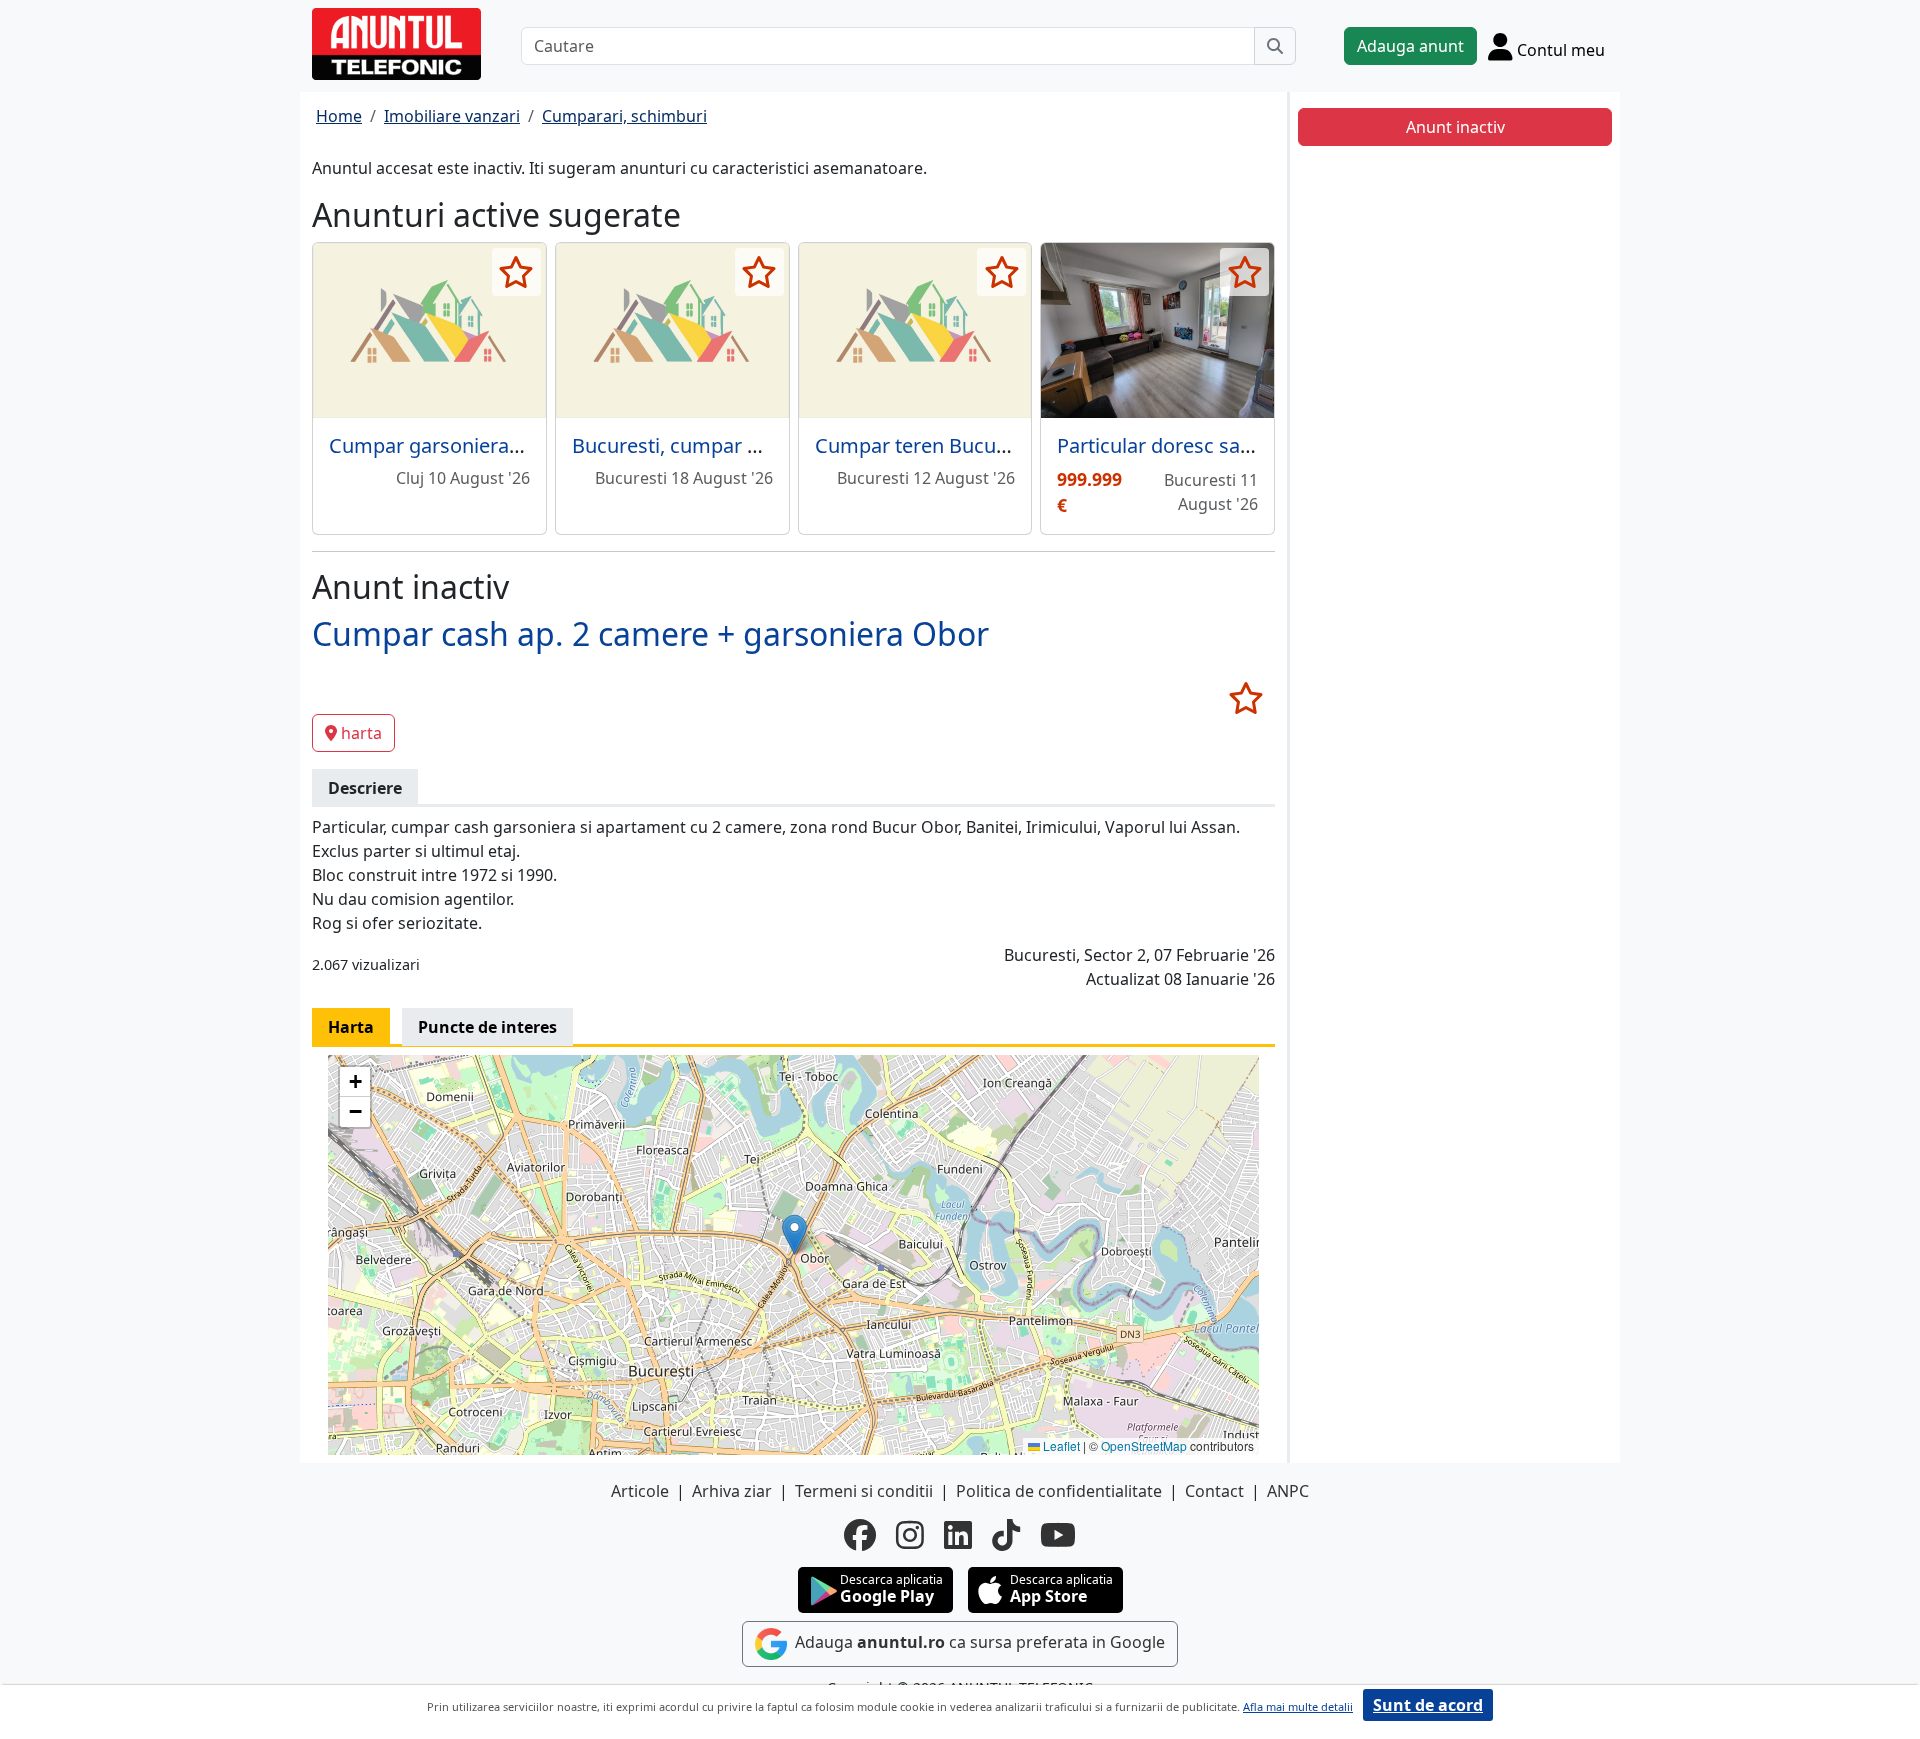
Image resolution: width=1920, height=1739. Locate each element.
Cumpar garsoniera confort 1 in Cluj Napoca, (535, 445)
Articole (640, 1491)
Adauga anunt (1410, 46)
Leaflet (1060, 1445)
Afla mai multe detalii (1298, 1706)
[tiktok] (1006, 1535)
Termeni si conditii (864, 1491)
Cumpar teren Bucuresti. (928, 445)
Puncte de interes (487, 1027)
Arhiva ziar (732, 1491)
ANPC (1288, 1491)
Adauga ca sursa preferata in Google (978, 1642)
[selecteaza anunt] (516, 272)
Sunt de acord (1428, 1705)
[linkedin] (958, 1535)
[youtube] (1058, 1535)
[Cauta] (1275, 46)
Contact (1214, 1491)
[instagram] (910, 1535)
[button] (794, 1234)
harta (361, 733)
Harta (351, 1027)
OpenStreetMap (1144, 1445)
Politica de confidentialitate (1059, 1491)
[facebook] (860, 1535)
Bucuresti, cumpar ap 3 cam (701, 445)
